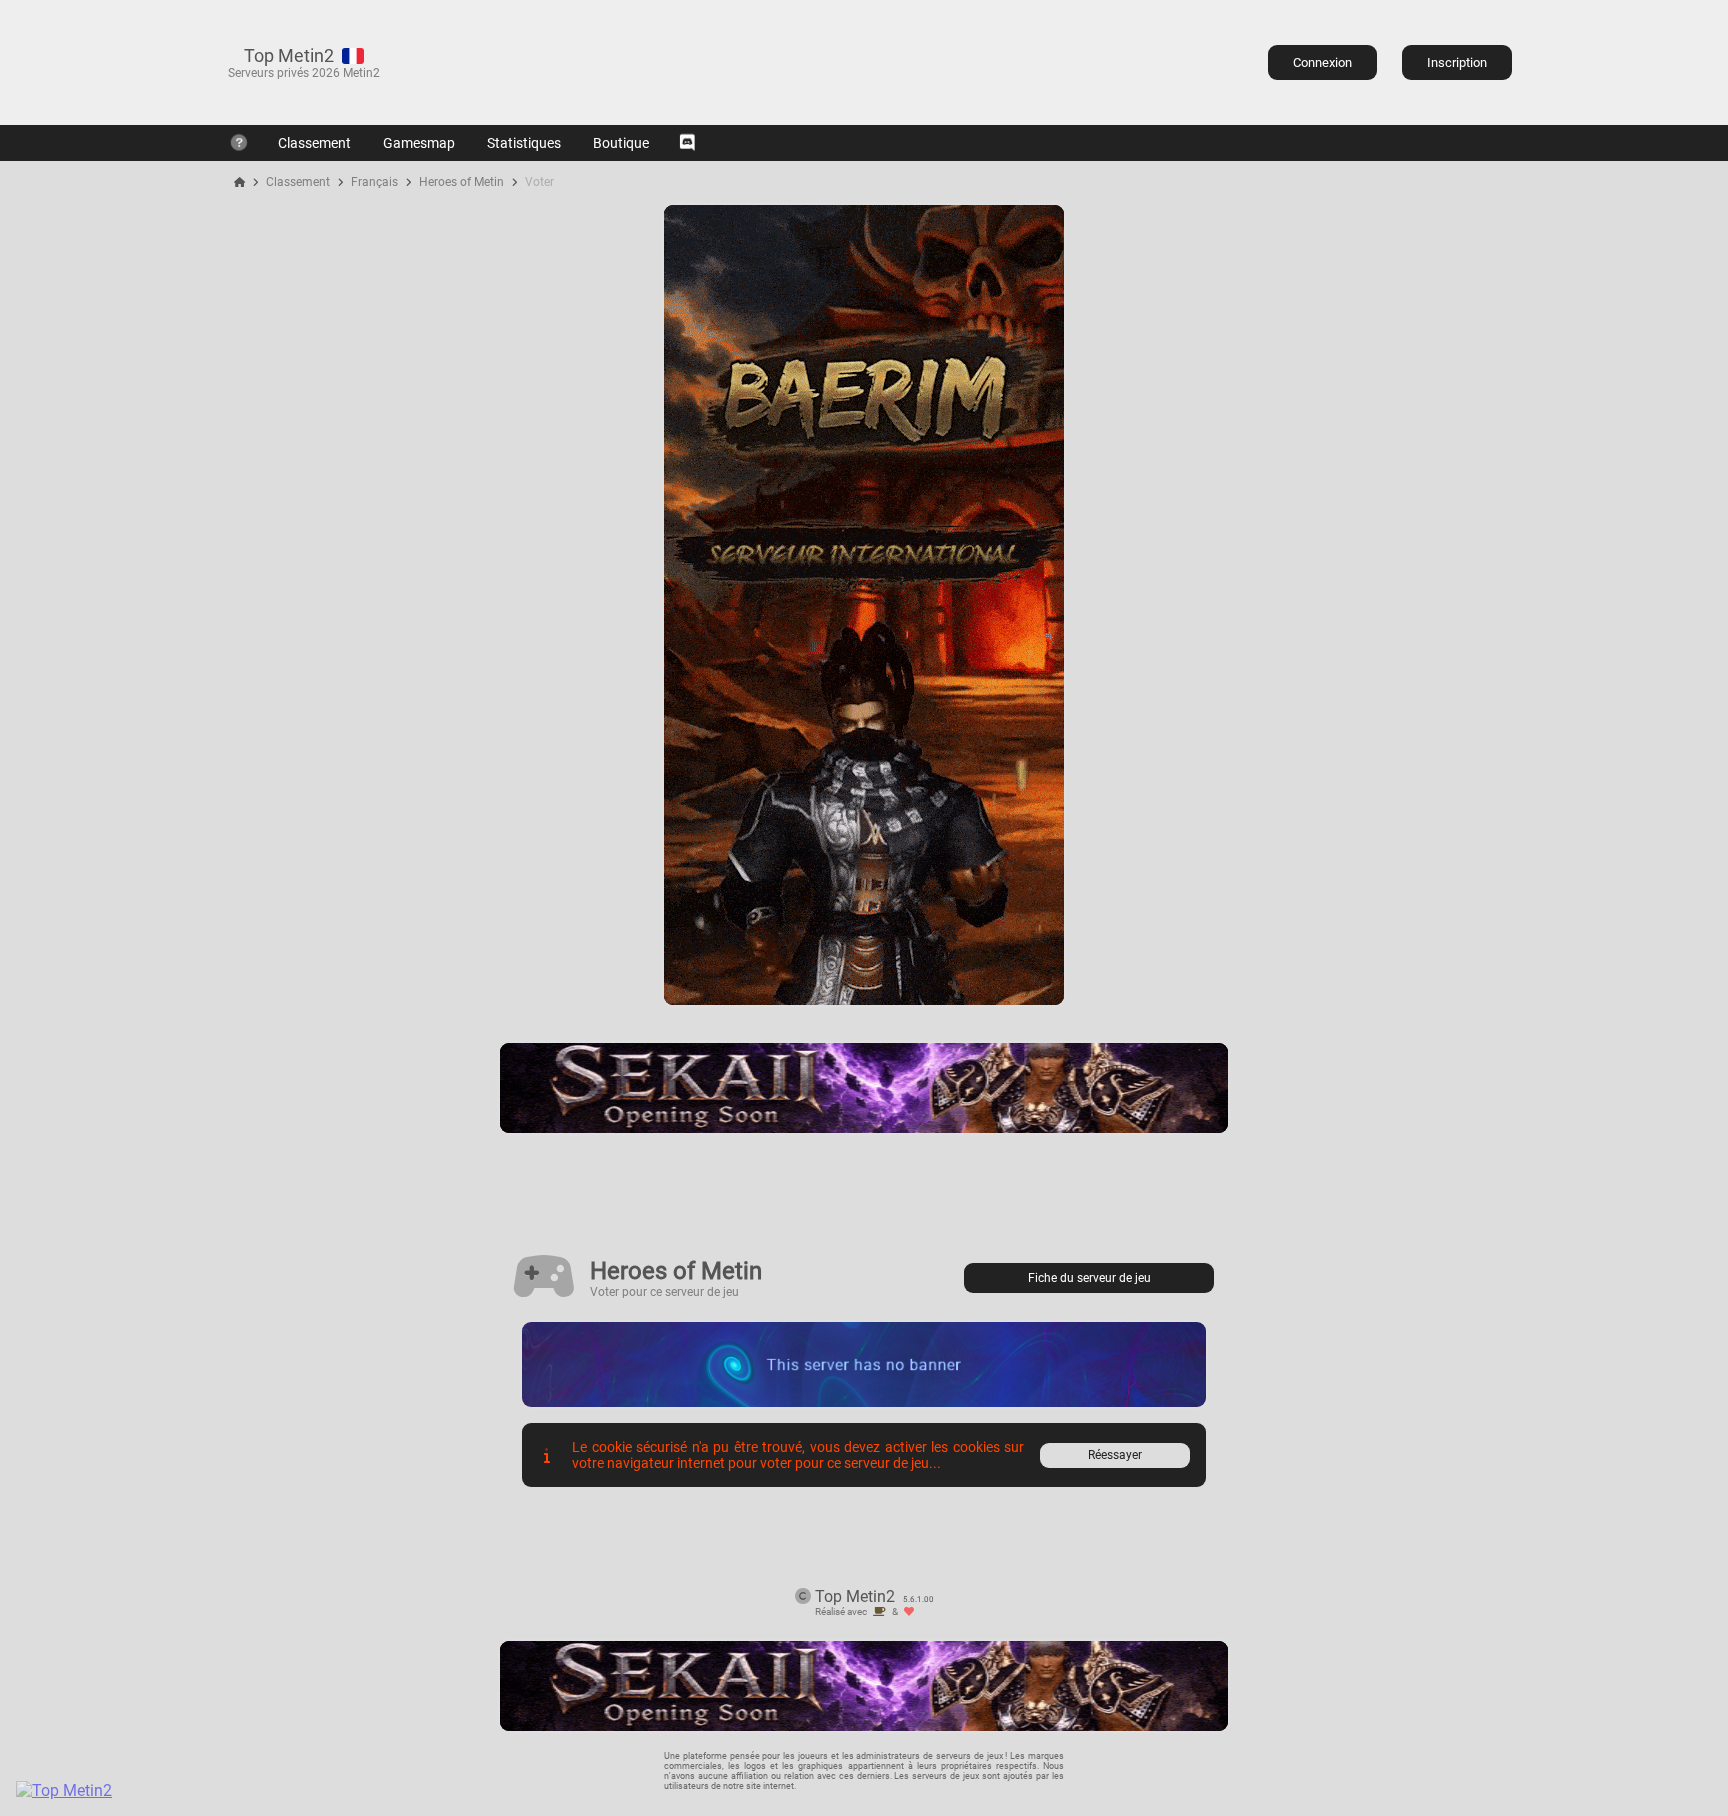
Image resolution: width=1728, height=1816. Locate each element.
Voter (539, 182)
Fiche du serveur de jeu (1089, 1278)
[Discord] (687, 143)
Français (374, 182)
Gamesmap (419, 143)
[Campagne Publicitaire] (864, 999)
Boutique (621, 143)
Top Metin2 (289, 55)
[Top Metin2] (186, 1790)
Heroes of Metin (461, 182)
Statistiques (524, 143)
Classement (314, 143)
